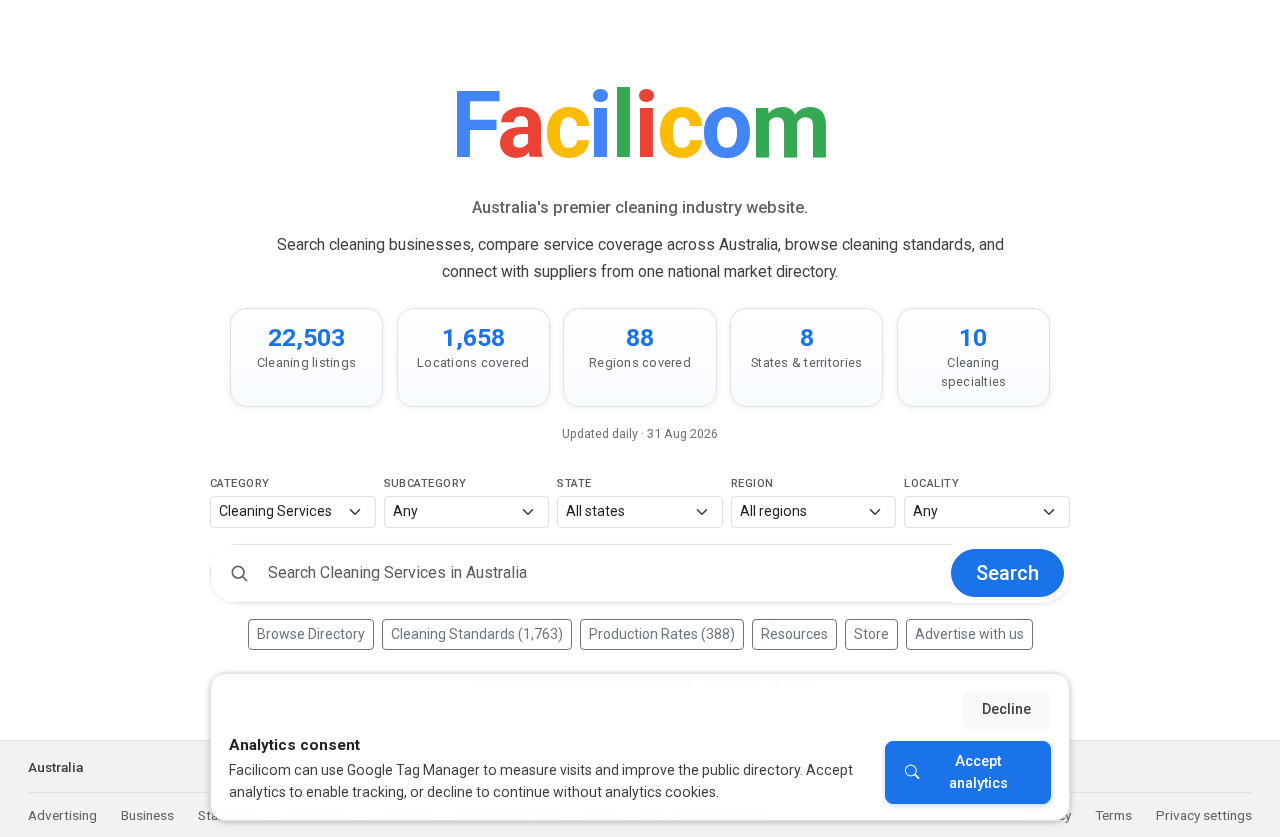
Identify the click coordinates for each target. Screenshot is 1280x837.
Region (752, 483)
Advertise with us (969, 634)
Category (240, 483)
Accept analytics (978, 772)
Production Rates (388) (662, 634)
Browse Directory (311, 634)
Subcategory (425, 483)
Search (1007, 573)
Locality (931, 483)
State (574, 483)
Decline (1006, 709)
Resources (794, 634)
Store (871, 634)
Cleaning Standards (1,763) (477, 634)
